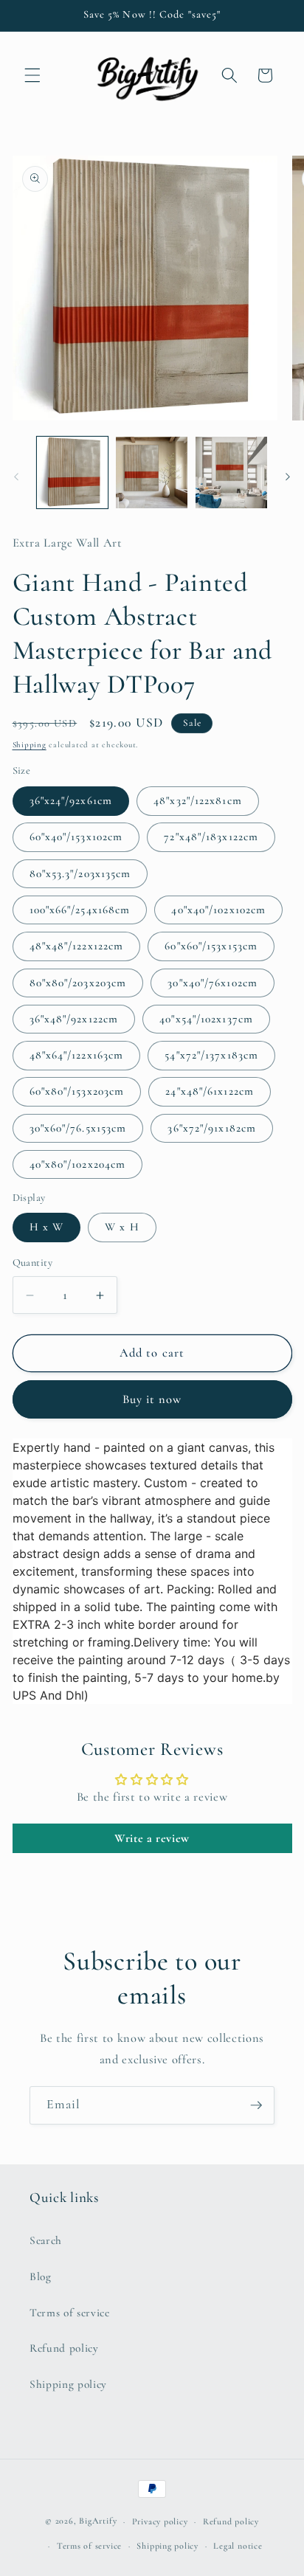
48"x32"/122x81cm (198, 800)
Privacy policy (160, 2521)
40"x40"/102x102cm (218, 910)
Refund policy (64, 2348)
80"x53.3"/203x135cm (80, 873)
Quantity (33, 1263)
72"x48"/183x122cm (211, 837)
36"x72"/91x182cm (212, 1128)
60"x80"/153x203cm (77, 1091)
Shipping (30, 745)
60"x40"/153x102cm (76, 837)
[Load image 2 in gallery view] (152, 472)
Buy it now (152, 1399)
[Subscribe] (256, 2105)
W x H (122, 1227)
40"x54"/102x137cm (206, 1019)
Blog (41, 2276)
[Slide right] (288, 477)
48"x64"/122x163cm (77, 1055)
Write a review (152, 1838)
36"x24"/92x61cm (71, 800)
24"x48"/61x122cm (210, 1091)
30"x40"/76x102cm (213, 983)
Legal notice (238, 2546)
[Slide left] (16, 477)
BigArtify (98, 2521)
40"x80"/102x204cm (78, 1164)
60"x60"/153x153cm (211, 946)
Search (46, 2240)
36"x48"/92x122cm (74, 1019)
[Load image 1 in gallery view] (73, 472)
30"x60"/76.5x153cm (78, 1128)
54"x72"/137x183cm (211, 1055)
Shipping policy (68, 2384)
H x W (47, 1227)
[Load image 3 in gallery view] (231, 472)
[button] (32, 75)
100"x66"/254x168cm (80, 910)
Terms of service (70, 2313)
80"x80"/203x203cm (78, 983)
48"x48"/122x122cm (77, 946)
